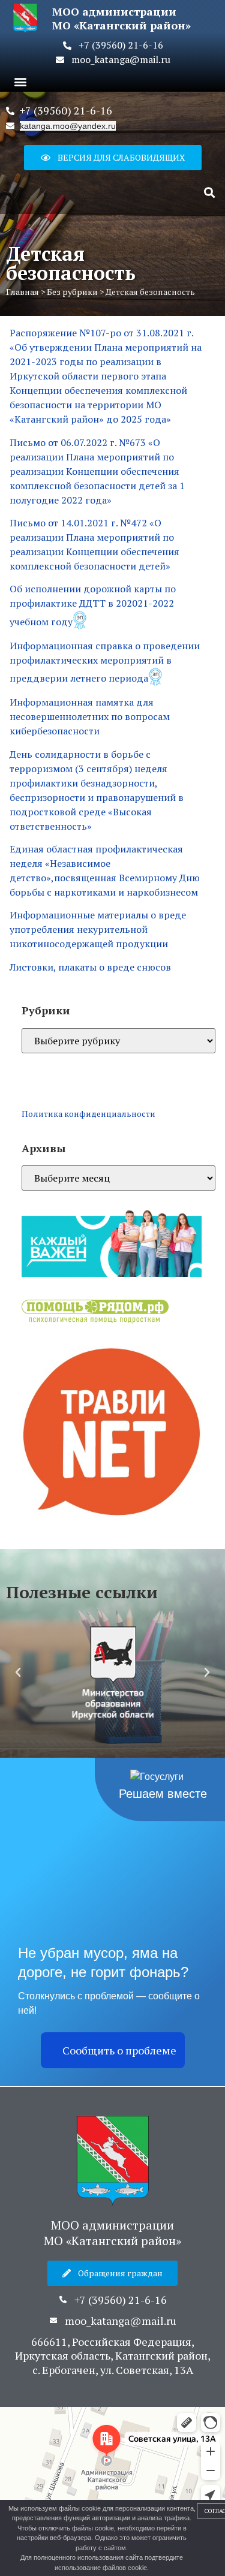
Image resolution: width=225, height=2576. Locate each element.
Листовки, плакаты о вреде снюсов (90, 967)
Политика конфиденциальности (88, 1114)
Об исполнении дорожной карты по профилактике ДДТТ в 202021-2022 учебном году (93, 605)
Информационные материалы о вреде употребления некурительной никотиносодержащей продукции (98, 929)
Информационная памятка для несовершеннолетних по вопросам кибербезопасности (90, 716)
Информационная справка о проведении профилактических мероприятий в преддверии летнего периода (105, 662)
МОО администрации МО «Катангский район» (112, 2233)
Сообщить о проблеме (119, 2050)
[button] (20, 81)
